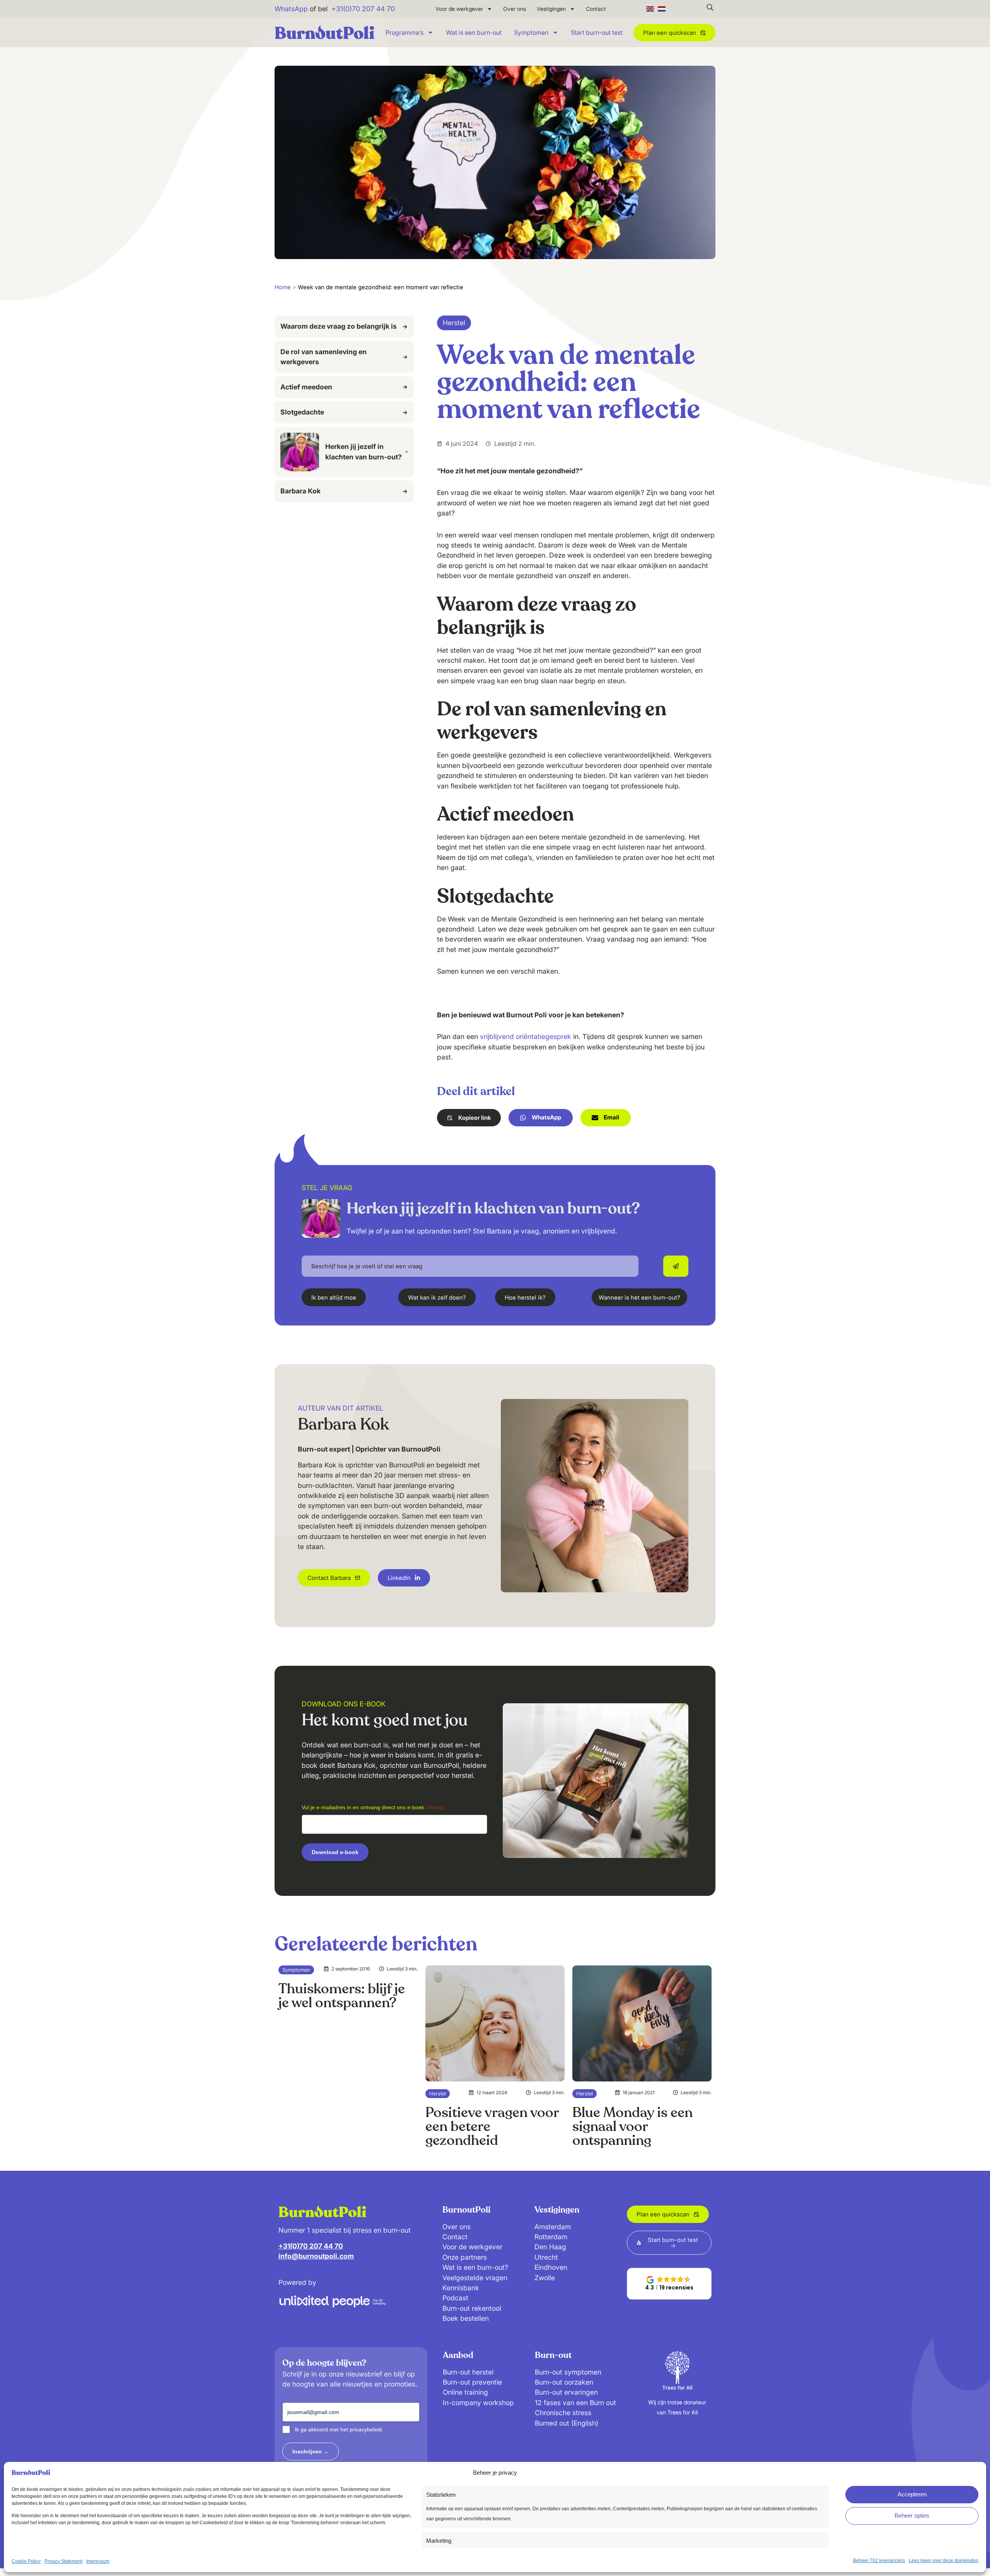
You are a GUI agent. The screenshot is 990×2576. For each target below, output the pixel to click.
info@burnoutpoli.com (316, 2256)
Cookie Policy (26, 2561)
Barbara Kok (300, 491)
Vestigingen (551, 9)
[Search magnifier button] (710, 7)
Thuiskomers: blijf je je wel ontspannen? (342, 1996)
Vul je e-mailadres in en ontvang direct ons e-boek (373, 1807)
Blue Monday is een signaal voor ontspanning (632, 2126)
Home (283, 287)
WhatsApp (291, 9)
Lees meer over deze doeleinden (944, 2561)
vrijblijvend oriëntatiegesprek (526, 1036)
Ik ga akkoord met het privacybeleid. (339, 2429)
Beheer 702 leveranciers (879, 2561)
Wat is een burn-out (474, 32)
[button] (469, 1118)
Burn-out (553, 2355)
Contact (596, 9)
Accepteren (912, 2494)
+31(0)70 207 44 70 (363, 9)
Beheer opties (912, 2515)
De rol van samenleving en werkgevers (323, 357)
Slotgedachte (302, 412)
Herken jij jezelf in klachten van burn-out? (364, 451)
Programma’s (405, 32)
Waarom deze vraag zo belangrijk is (339, 326)
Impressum (98, 2561)
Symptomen (531, 32)
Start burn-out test (597, 32)
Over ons (515, 9)
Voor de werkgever (459, 9)
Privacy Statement (63, 2561)
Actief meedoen (306, 387)
